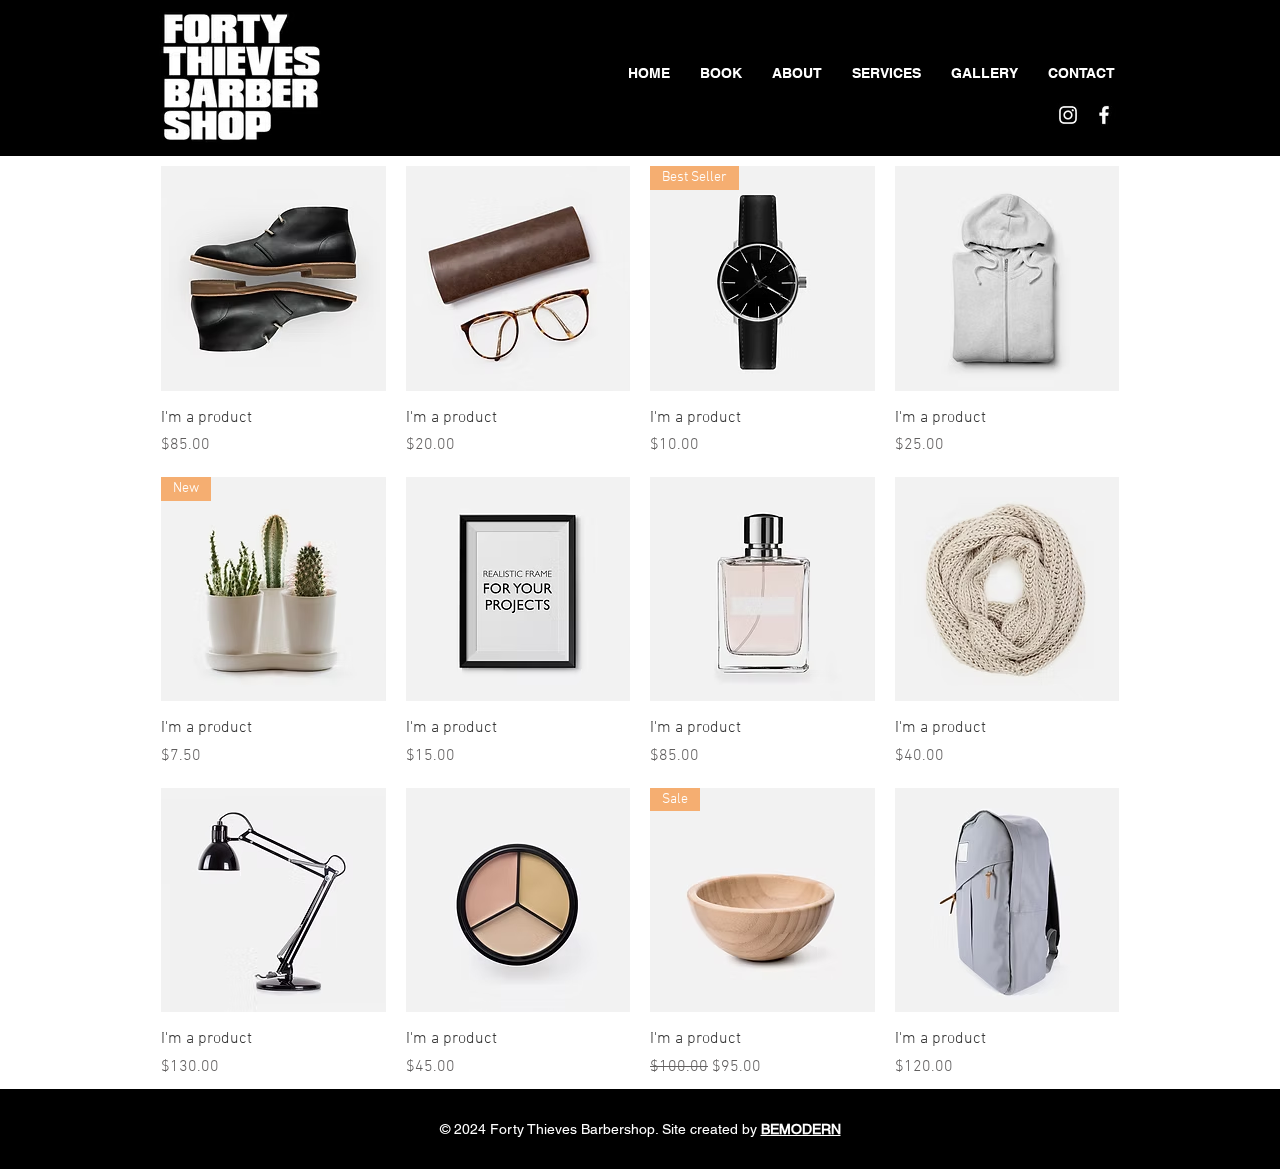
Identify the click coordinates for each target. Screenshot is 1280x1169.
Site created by (751, 1129)
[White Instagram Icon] (1068, 115)
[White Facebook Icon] (1104, 115)
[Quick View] (273, 278)
